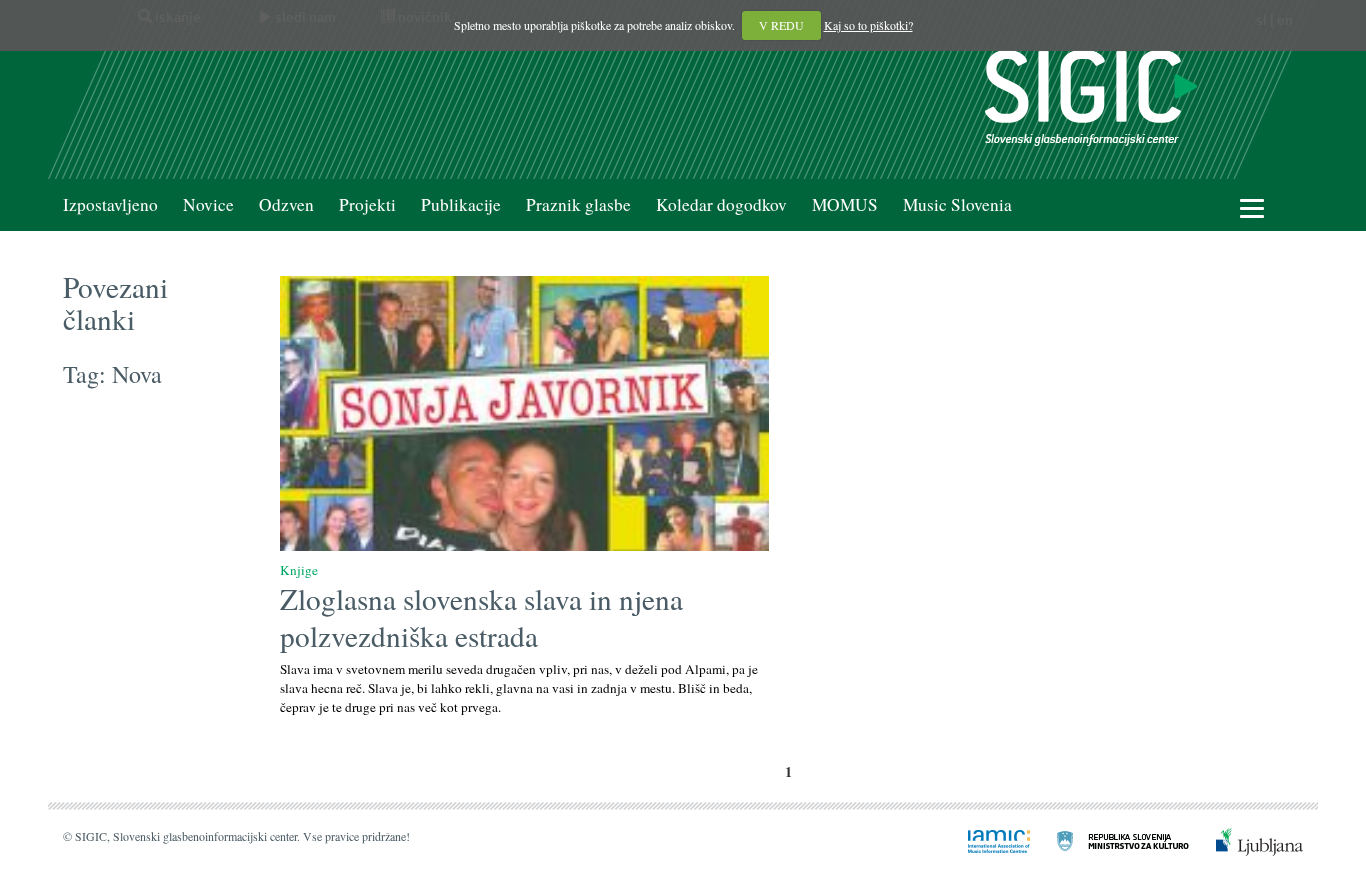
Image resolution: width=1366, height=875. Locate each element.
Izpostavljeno (110, 204)
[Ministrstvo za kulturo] (1111, 840)
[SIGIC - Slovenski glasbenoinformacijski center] (1091, 95)
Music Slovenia (957, 204)
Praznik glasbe (578, 204)
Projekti (367, 204)
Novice (208, 204)
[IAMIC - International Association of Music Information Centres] (987, 840)
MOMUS (845, 204)
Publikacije (461, 204)
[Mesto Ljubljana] (1247, 840)
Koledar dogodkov (721, 204)
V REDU (781, 25)
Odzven (286, 204)
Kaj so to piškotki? (868, 25)
